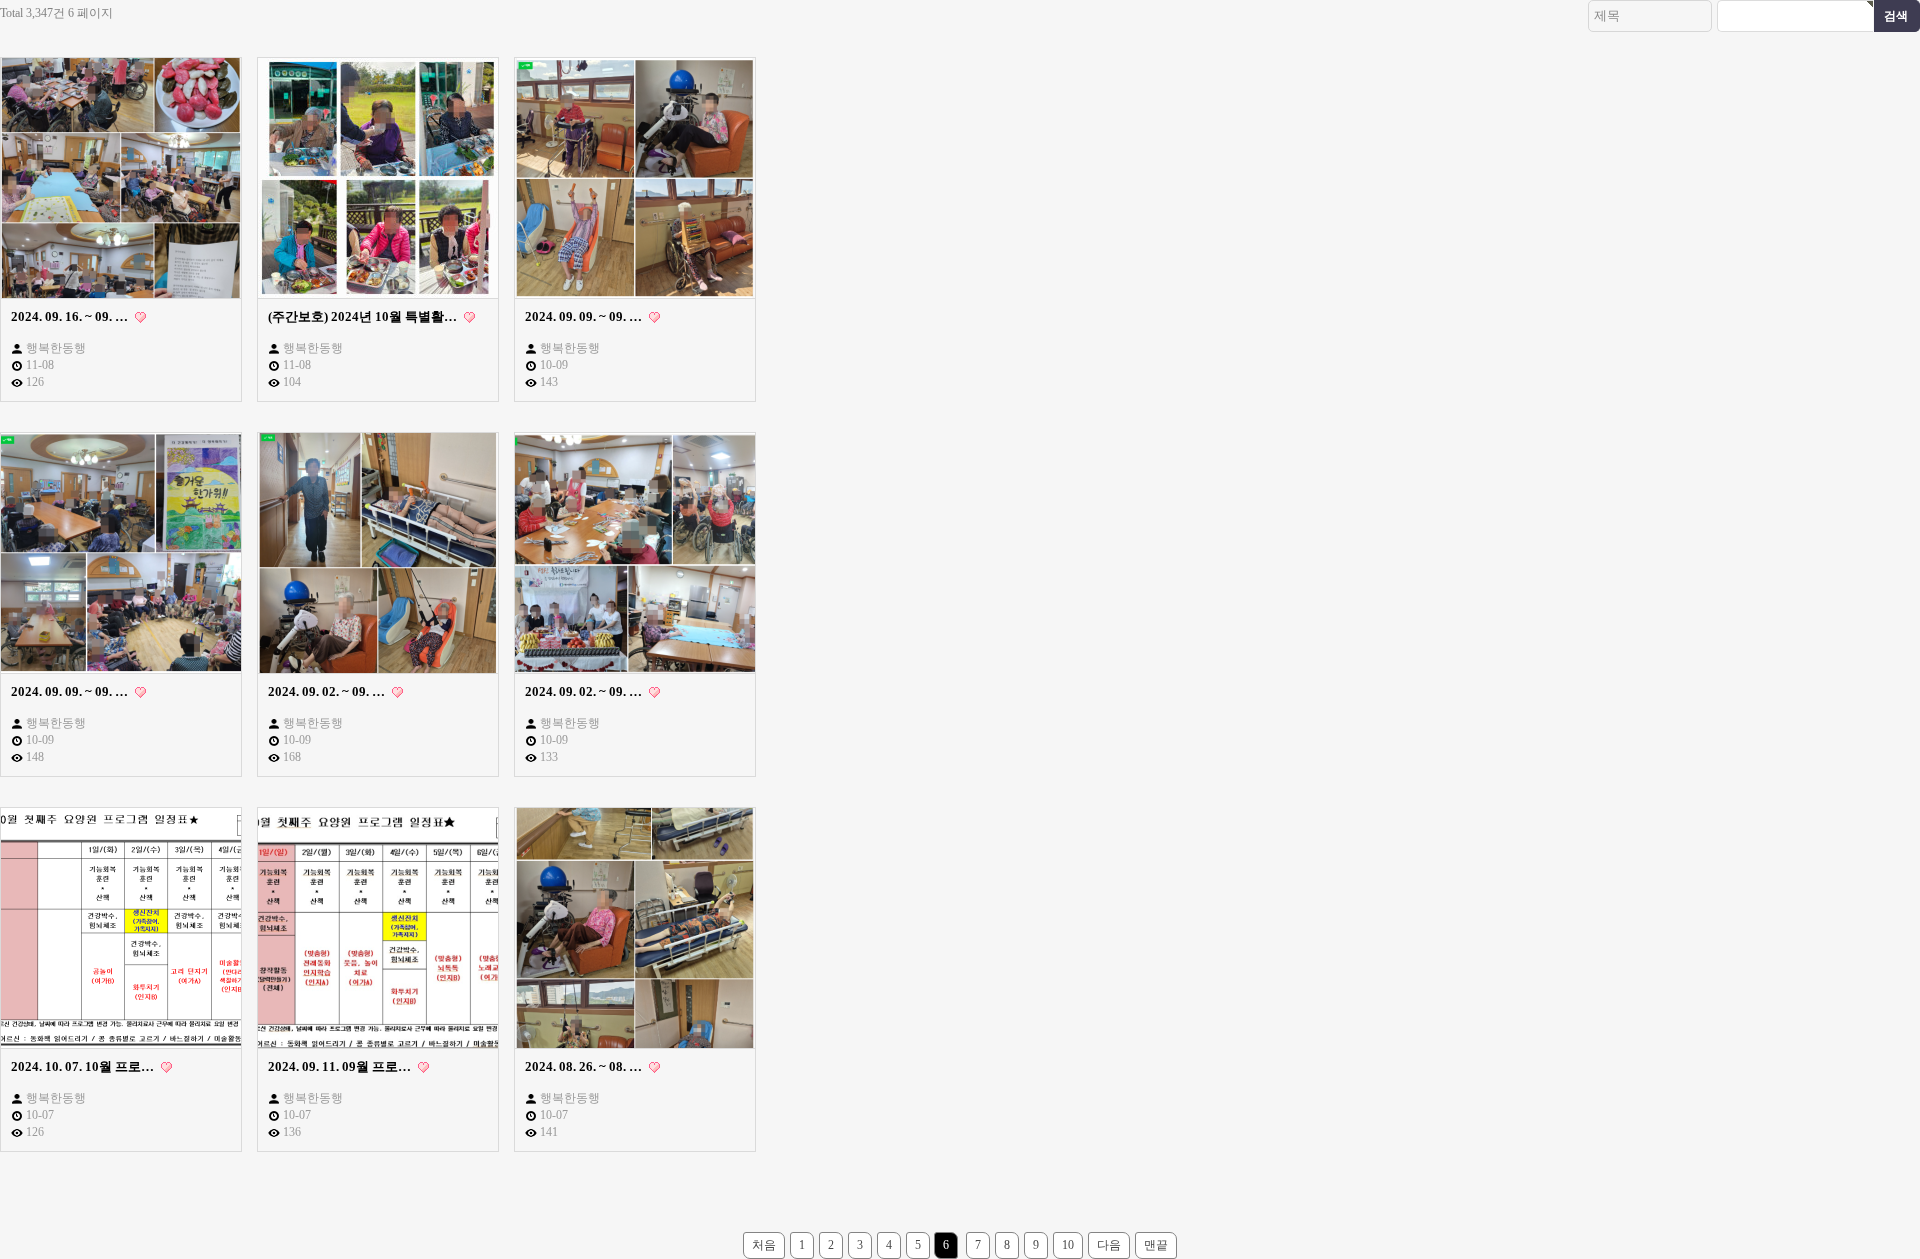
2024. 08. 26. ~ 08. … (585, 1066)
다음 (1109, 1245)
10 (1068, 1245)
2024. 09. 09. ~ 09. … (585, 316)
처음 (764, 1245)
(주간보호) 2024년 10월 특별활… (364, 316)
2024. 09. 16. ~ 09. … (71, 316)
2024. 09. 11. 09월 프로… (341, 1066)
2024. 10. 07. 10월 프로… (84, 1066)
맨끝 (1156, 1245)
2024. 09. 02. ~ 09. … (328, 691)
